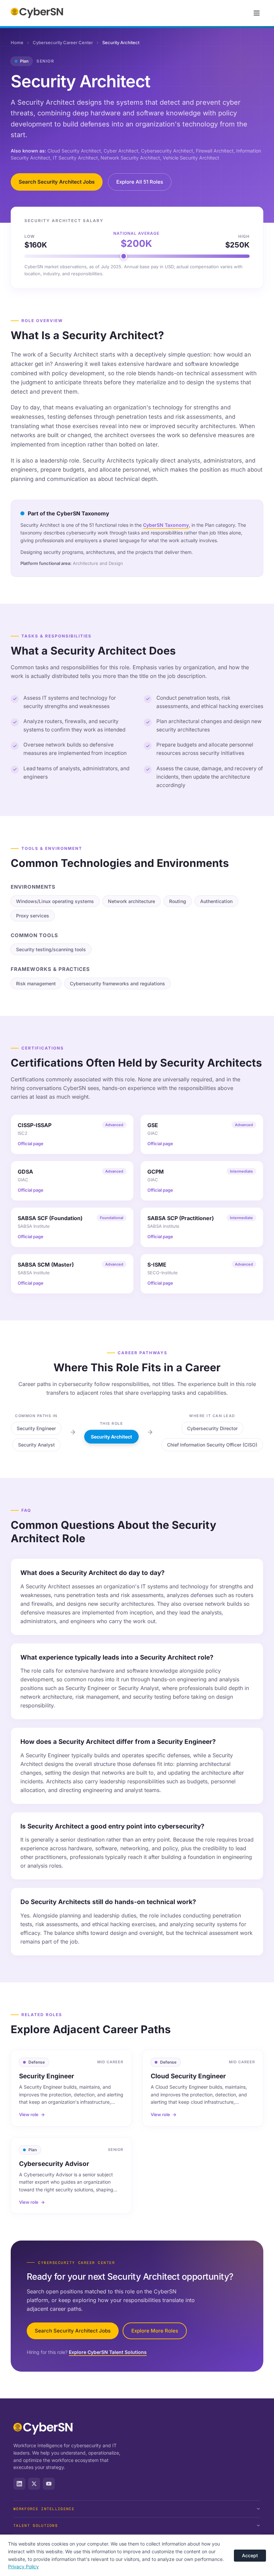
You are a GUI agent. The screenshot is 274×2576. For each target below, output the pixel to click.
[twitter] (34, 2484)
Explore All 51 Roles (140, 182)
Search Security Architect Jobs (57, 182)
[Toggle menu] (257, 13)
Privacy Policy (23, 2566)
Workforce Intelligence (44, 2509)
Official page (31, 1144)
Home (17, 42)
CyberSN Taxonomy (166, 525)
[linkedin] (19, 2484)
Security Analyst (36, 1445)
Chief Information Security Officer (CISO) (212, 1445)
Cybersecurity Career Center (63, 42)
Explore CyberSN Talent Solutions (108, 2352)
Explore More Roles (155, 2331)
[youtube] (49, 2484)
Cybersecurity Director (212, 1428)
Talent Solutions (36, 2525)
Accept (250, 2555)
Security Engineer (36, 1428)
